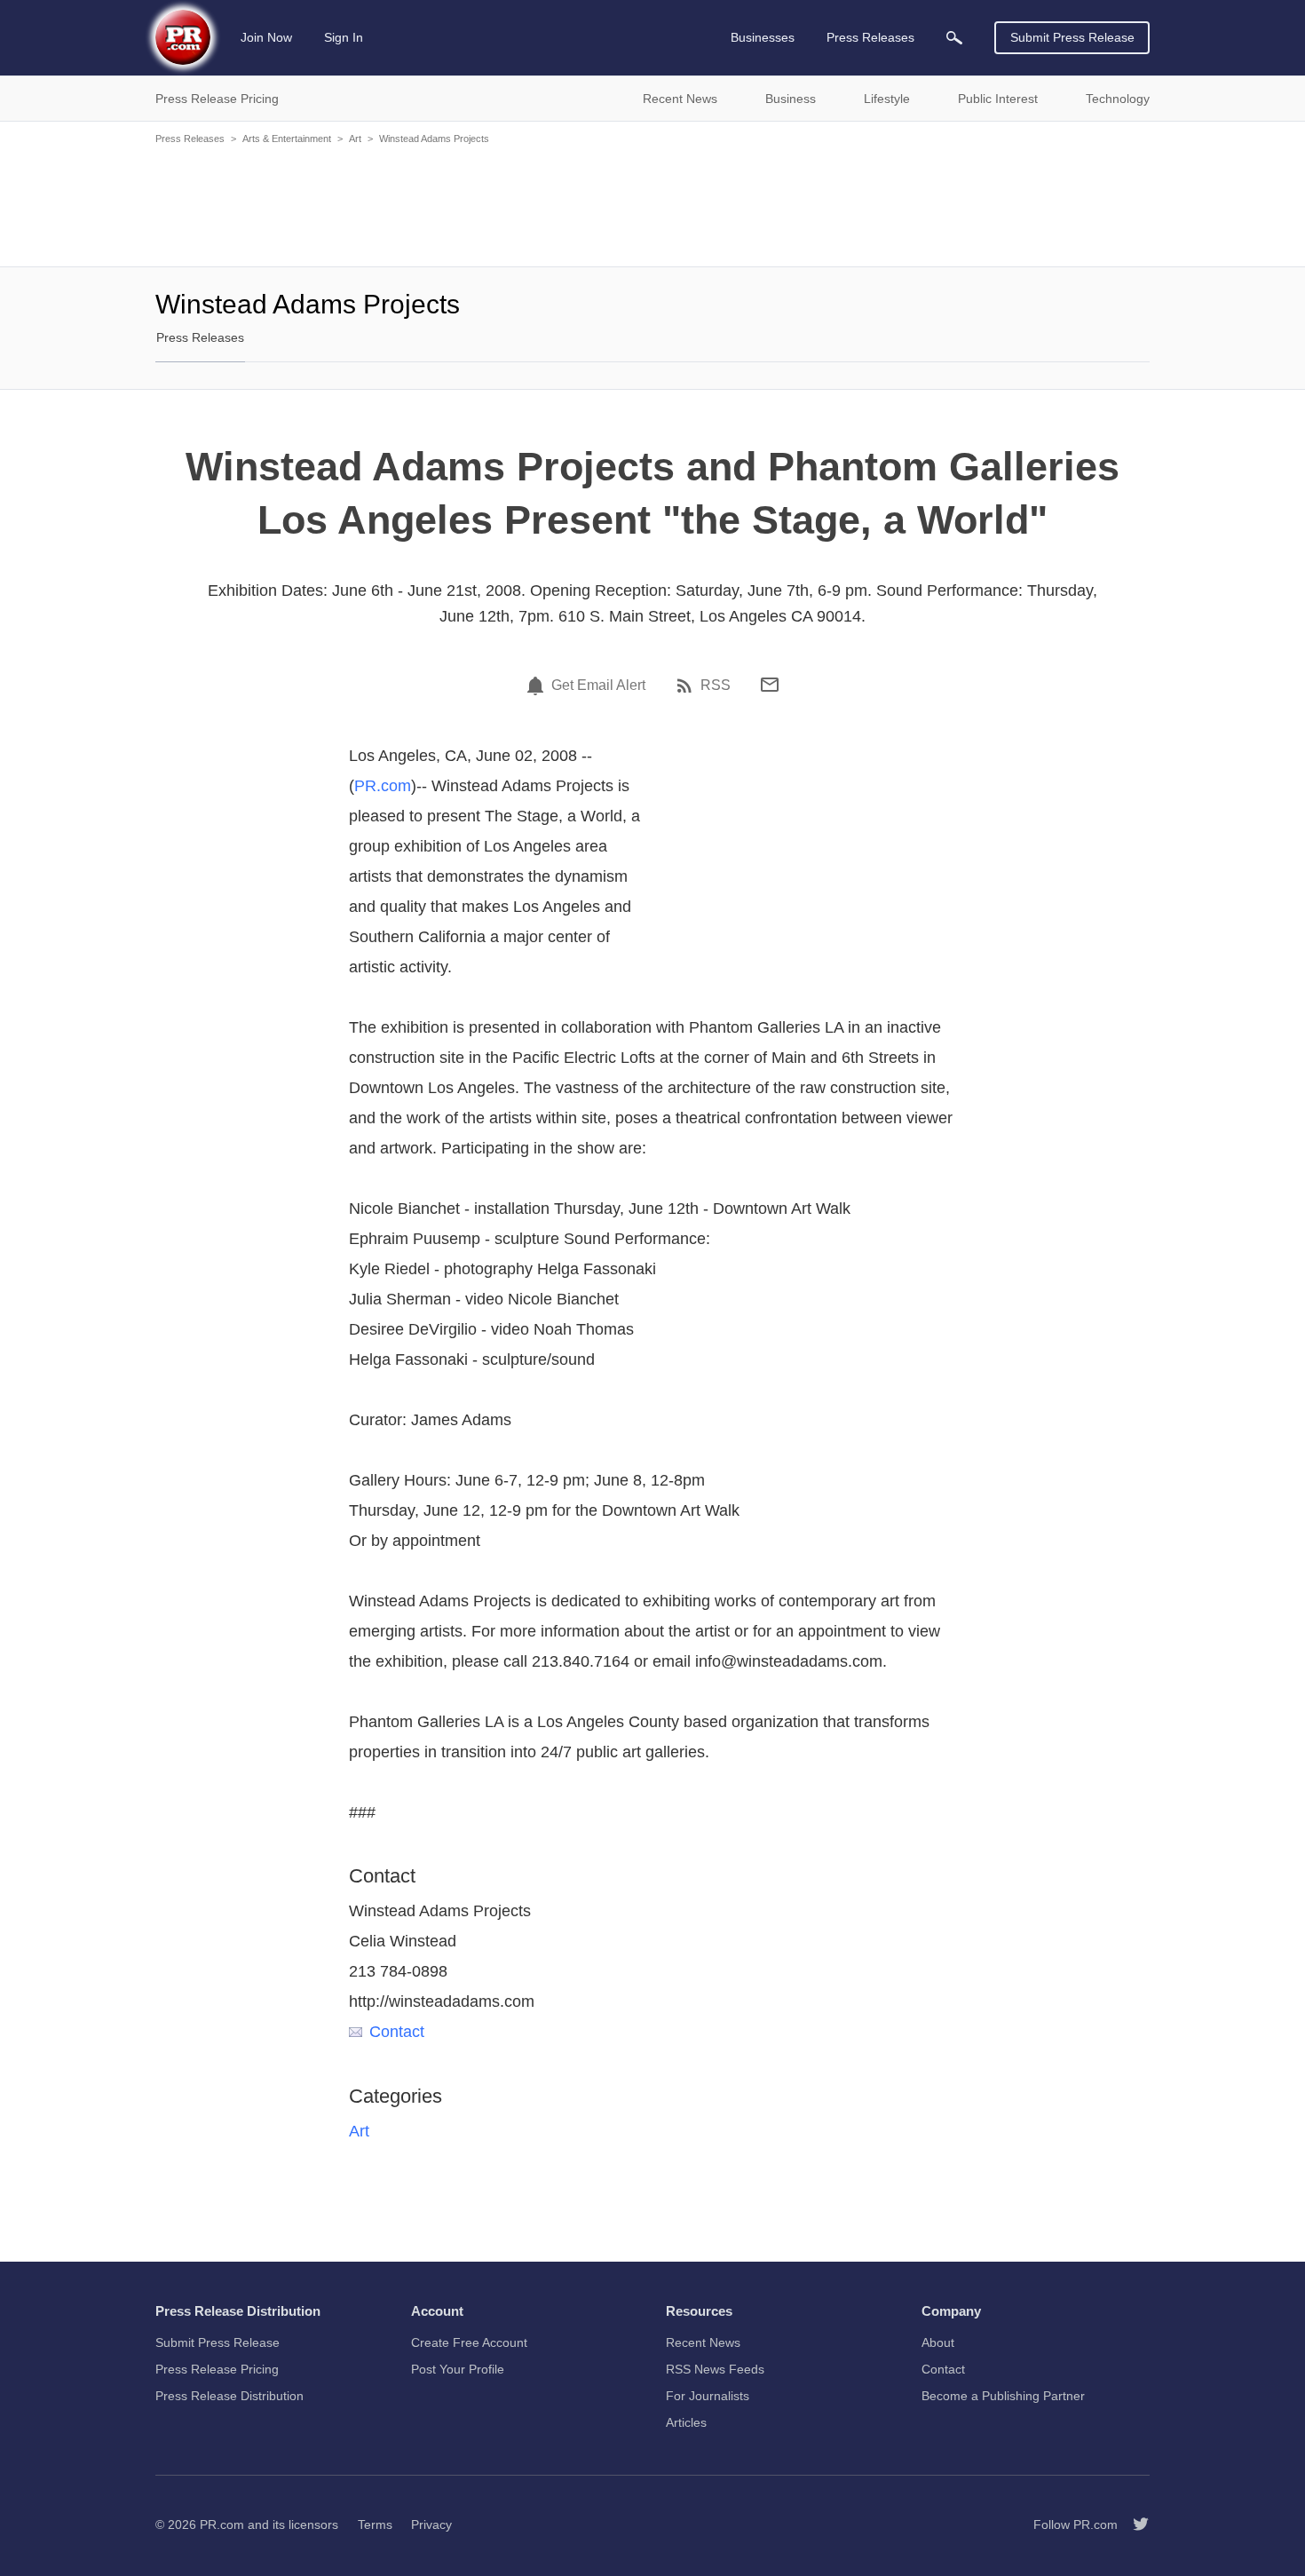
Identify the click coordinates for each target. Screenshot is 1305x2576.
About (938, 2342)
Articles (686, 2422)
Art (355, 139)
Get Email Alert (598, 686)
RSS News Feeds (715, 2369)
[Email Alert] (538, 686)
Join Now (266, 37)
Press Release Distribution (229, 2396)
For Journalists (708, 2396)
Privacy (431, 2524)
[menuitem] (954, 38)
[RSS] (687, 686)
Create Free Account (469, 2342)
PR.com (383, 786)
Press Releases (190, 139)
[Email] (770, 685)
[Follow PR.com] (1134, 2524)
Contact (397, 2032)
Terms (375, 2524)
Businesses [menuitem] (763, 37)
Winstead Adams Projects (434, 139)
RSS (716, 686)
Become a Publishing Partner (1003, 2396)
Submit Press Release (1072, 37)
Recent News (703, 2342)
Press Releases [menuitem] (870, 37)
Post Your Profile (458, 2369)
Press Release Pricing (217, 2369)
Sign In (344, 37)
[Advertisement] (652, 204)
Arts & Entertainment (287, 139)
